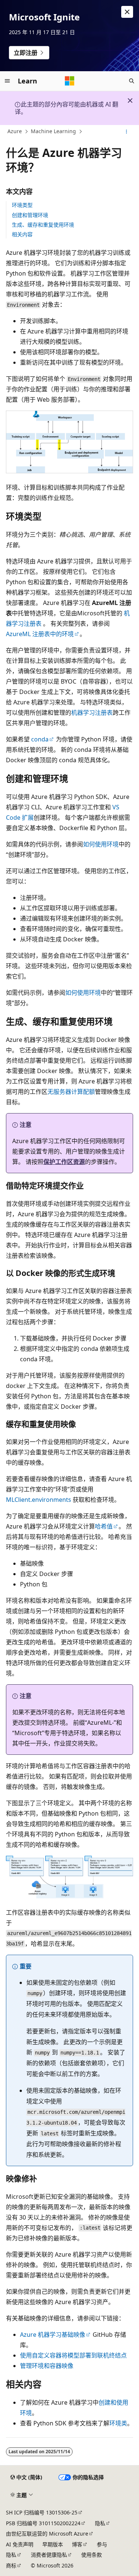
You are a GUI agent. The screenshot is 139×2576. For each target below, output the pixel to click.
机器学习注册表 (92, 713)
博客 (77, 2544)
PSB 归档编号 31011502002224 (43, 2523)
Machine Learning (53, 131)
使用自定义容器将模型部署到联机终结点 (73, 2355)
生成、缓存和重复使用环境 (43, 225)
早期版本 (53, 2544)
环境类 (118, 2423)
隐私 (100, 2523)
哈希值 (104, 1526)
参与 (102, 2544)
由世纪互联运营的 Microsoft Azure (47, 2534)
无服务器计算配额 (71, 1092)
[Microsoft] (70, 81)
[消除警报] (127, 12)
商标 (11, 2565)
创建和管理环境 (30, 215)
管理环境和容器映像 (47, 2366)
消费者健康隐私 (49, 2555)
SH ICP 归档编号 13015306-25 (42, 2512)
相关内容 (22, 234)
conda (40, 739)
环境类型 (22, 205)
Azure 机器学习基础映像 (53, 2335)
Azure (15, 131)
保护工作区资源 (64, 1162)
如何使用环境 (101, 844)
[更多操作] (127, 132)
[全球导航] (7, 81)
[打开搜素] (132, 81)
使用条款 (92, 2555)
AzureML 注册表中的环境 (40, 634)
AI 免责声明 (20, 2544)
